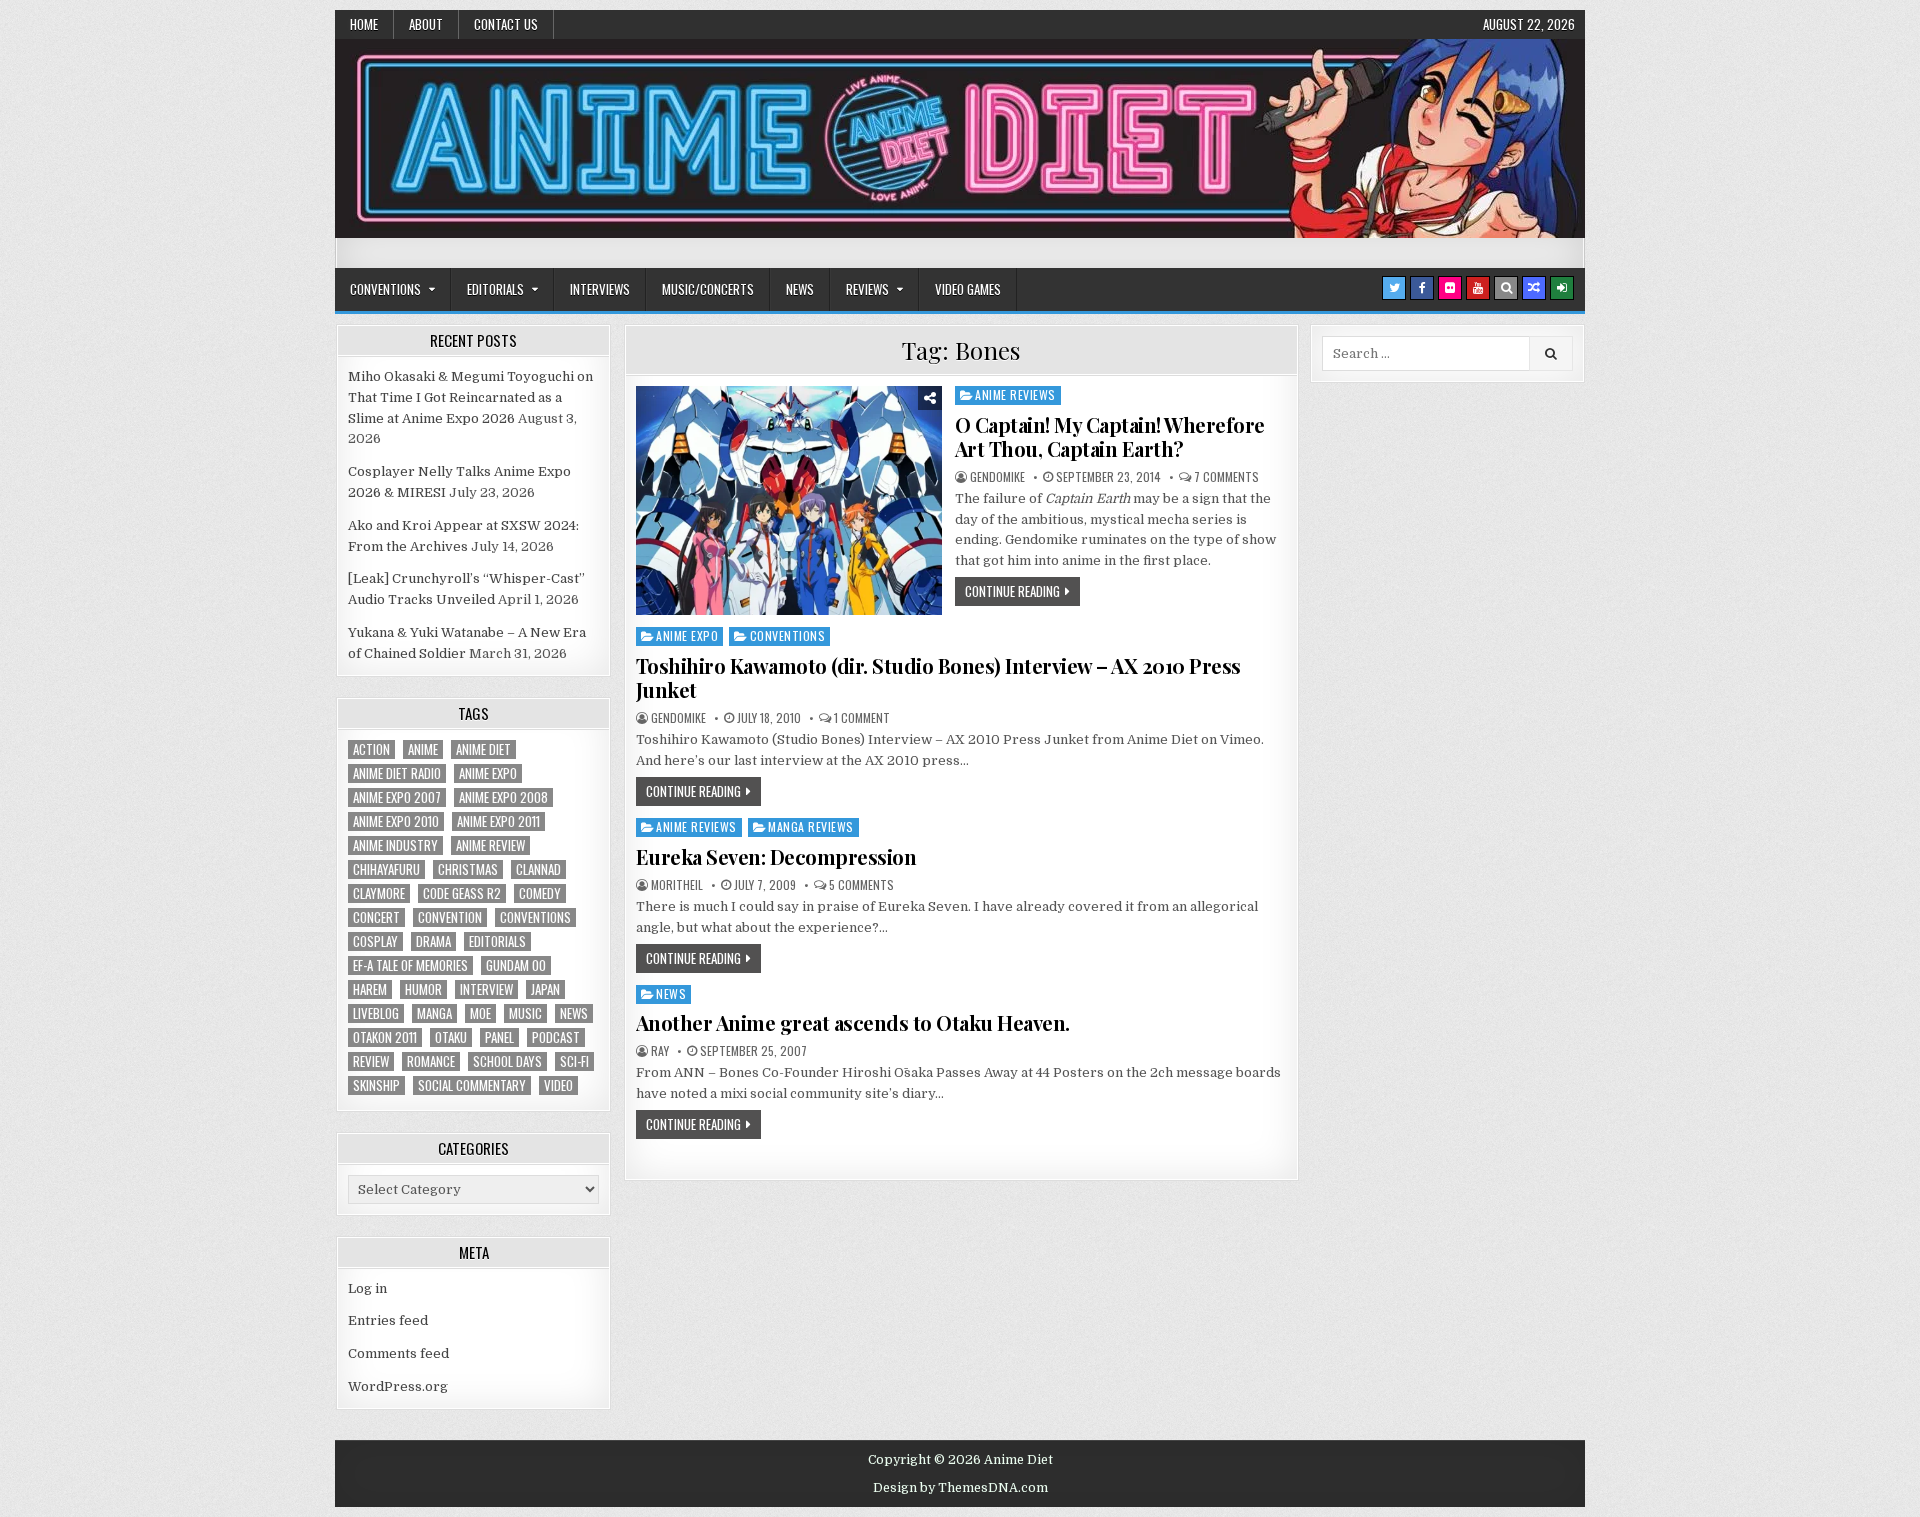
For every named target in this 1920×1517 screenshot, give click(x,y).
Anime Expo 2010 (396, 821)
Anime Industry (395, 845)
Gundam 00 (516, 965)
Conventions (385, 289)
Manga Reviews (811, 826)
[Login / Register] (1562, 288)
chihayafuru (386, 869)
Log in (367, 1288)
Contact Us (506, 24)
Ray (660, 1051)
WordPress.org (398, 1386)
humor (423, 989)
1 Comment (862, 718)
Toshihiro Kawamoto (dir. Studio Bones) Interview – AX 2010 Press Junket (938, 677)
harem (370, 989)
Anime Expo (687, 635)
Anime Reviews (1015, 394)
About (426, 24)
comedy (540, 893)
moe (480, 1013)
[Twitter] (1394, 288)
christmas (468, 869)
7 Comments (1226, 477)
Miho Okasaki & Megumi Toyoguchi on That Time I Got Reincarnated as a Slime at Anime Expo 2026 (470, 397)
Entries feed (388, 1320)
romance (431, 1061)
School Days (507, 1061)
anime (423, 749)
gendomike (997, 477)
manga (434, 1013)
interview (486, 989)
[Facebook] (1422, 288)
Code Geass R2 (462, 893)
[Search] (1506, 288)
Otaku (451, 1037)
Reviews (867, 289)
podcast (556, 1037)
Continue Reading (1012, 591)
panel (499, 1037)
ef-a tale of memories (410, 965)
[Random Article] (1534, 288)
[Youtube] (1478, 288)
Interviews (600, 289)
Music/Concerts (708, 289)
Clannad (538, 869)
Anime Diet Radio (397, 773)
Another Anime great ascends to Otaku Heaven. (853, 1022)
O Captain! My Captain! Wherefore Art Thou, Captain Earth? (1110, 436)
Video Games (968, 289)
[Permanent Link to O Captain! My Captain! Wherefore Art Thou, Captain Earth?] (789, 500)
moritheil (677, 885)
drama (433, 941)
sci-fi (574, 1061)
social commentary (472, 1085)
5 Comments (861, 885)
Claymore (379, 893)
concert (376, 917)
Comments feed (398, 1353)
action (371, 749)
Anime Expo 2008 (503, 797)
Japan (545, 989)
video (558, 1085)
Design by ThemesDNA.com (960, 1488)
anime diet (483, 749)
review (371, 1061)
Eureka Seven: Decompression (776, 856)
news (574, 1013)
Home (364, 24)
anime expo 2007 (397, 797)
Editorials (495, 289)
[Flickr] (1450, 288)
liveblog (376, 1013)
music (525, 1013)
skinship (376, 1085)
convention (450, 917)
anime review (490, 845)
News (800, 289)
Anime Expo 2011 (498, 821)
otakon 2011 (385, 1037)
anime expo (488, 773)
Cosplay (375, 941)
